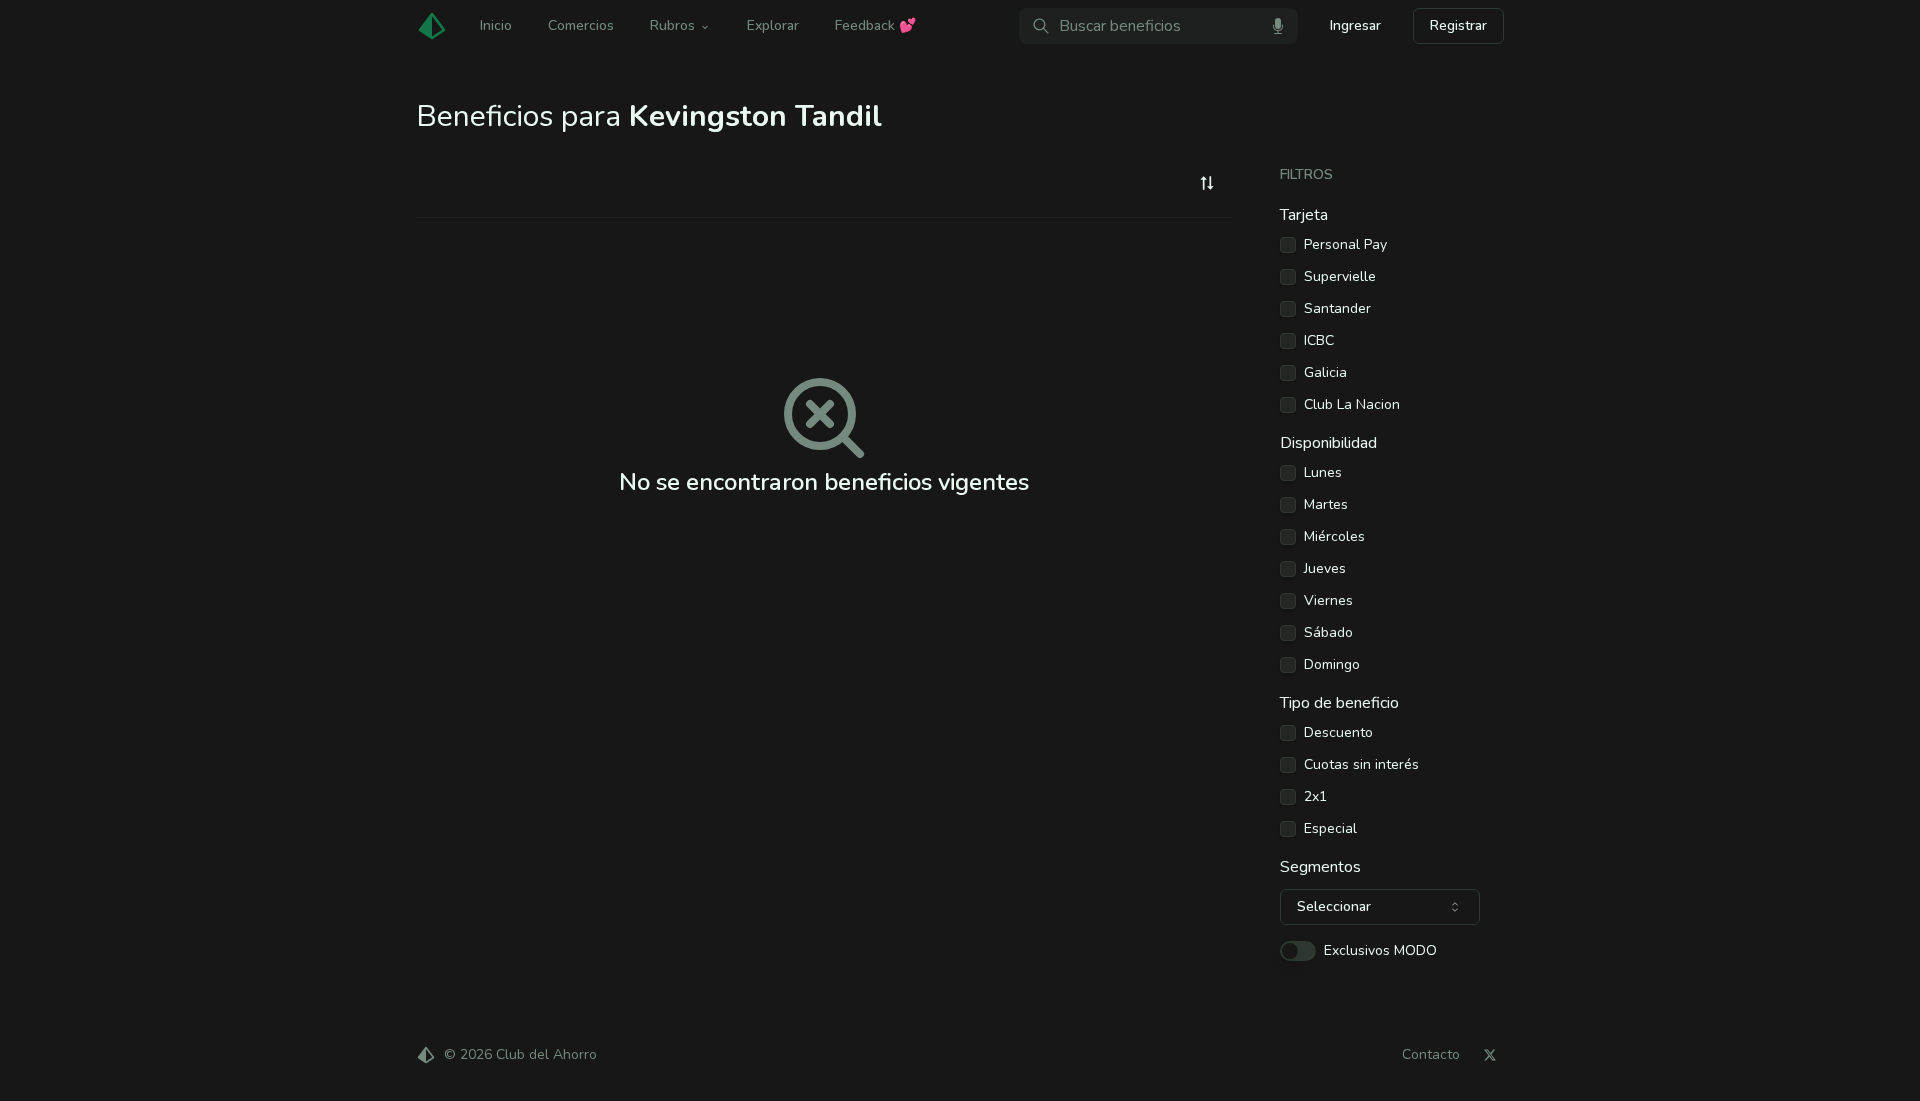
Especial (1330, 829)
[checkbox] (1288, 245)
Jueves (1325, 569)
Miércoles (1334, 537)
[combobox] (1207, 183)
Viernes (1328, 601)
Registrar (1458, 25)
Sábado (1328, 633)
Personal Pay (1345, 245)
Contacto (1431, 1055)
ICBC (1319, 341)
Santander (1337, 309)
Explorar (773, 25)
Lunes (1323, 473)
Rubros (672, 25)
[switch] (1298, 951)
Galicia (1325, 373)
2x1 (1315, 797)
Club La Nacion (1352, 405)
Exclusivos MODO (1380, 951)
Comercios (581, 25)
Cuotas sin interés (1361, 765)
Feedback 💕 (875, 25)
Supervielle (1340, 277)
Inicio (496, 25)
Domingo (1332, 665)
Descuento (1338, 733)
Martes (1326, 505)
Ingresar (1355, 25)
